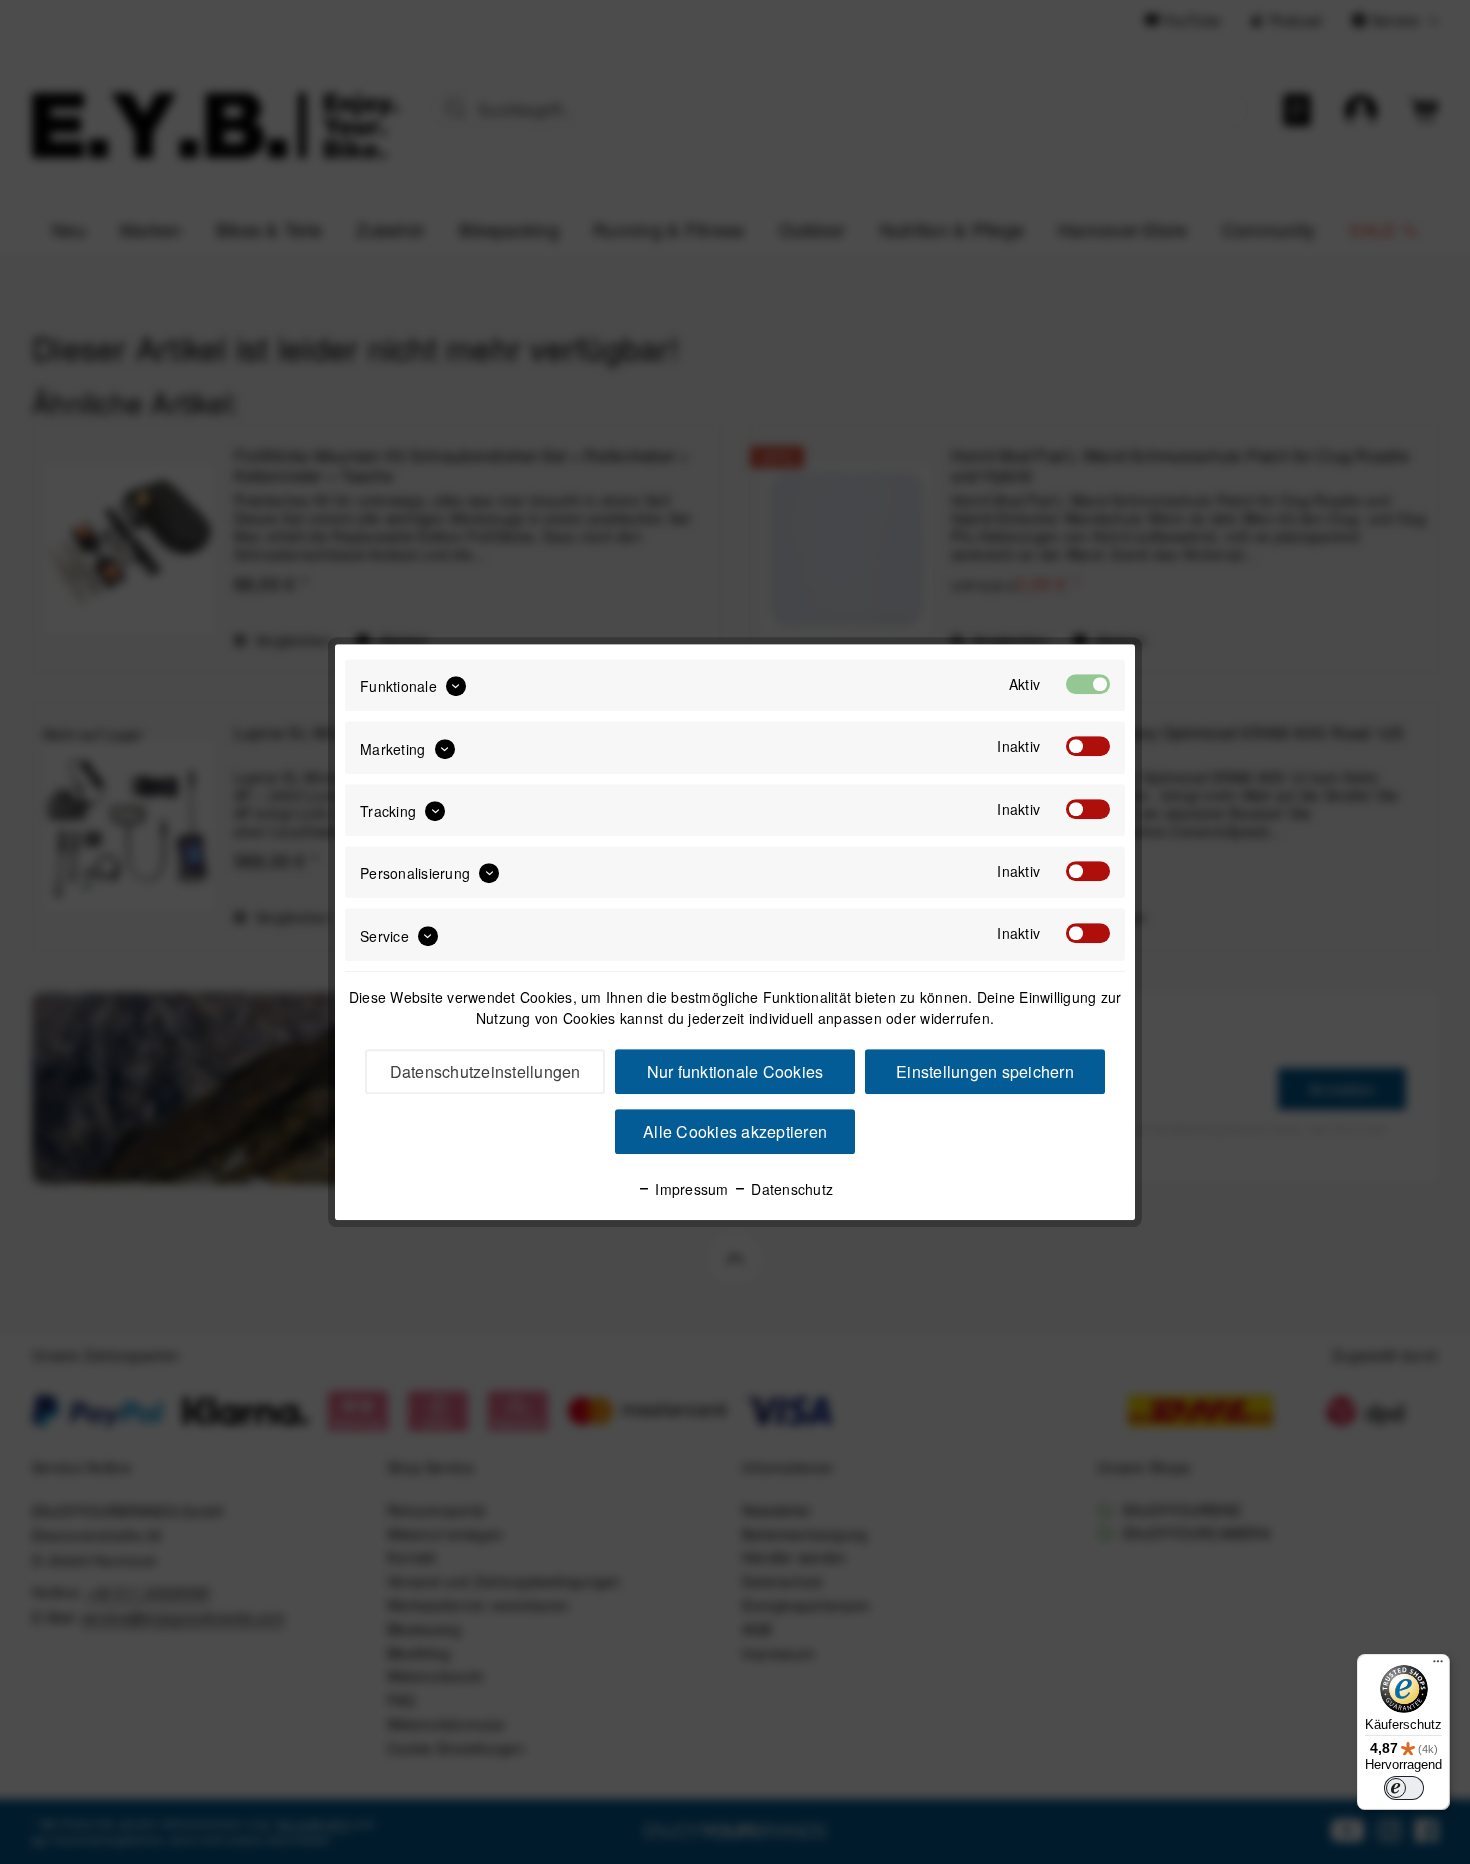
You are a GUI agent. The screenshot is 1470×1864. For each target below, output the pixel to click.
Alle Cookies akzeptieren (735, 1131)
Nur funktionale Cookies (735, 1071)
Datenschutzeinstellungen (485, 1071)
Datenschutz (790, 1189)
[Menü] (1438, 1666)
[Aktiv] (1088, 684)
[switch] (1404, 1788)
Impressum (690, 1189)
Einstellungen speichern (985, 1071)
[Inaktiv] (1088, 747)
